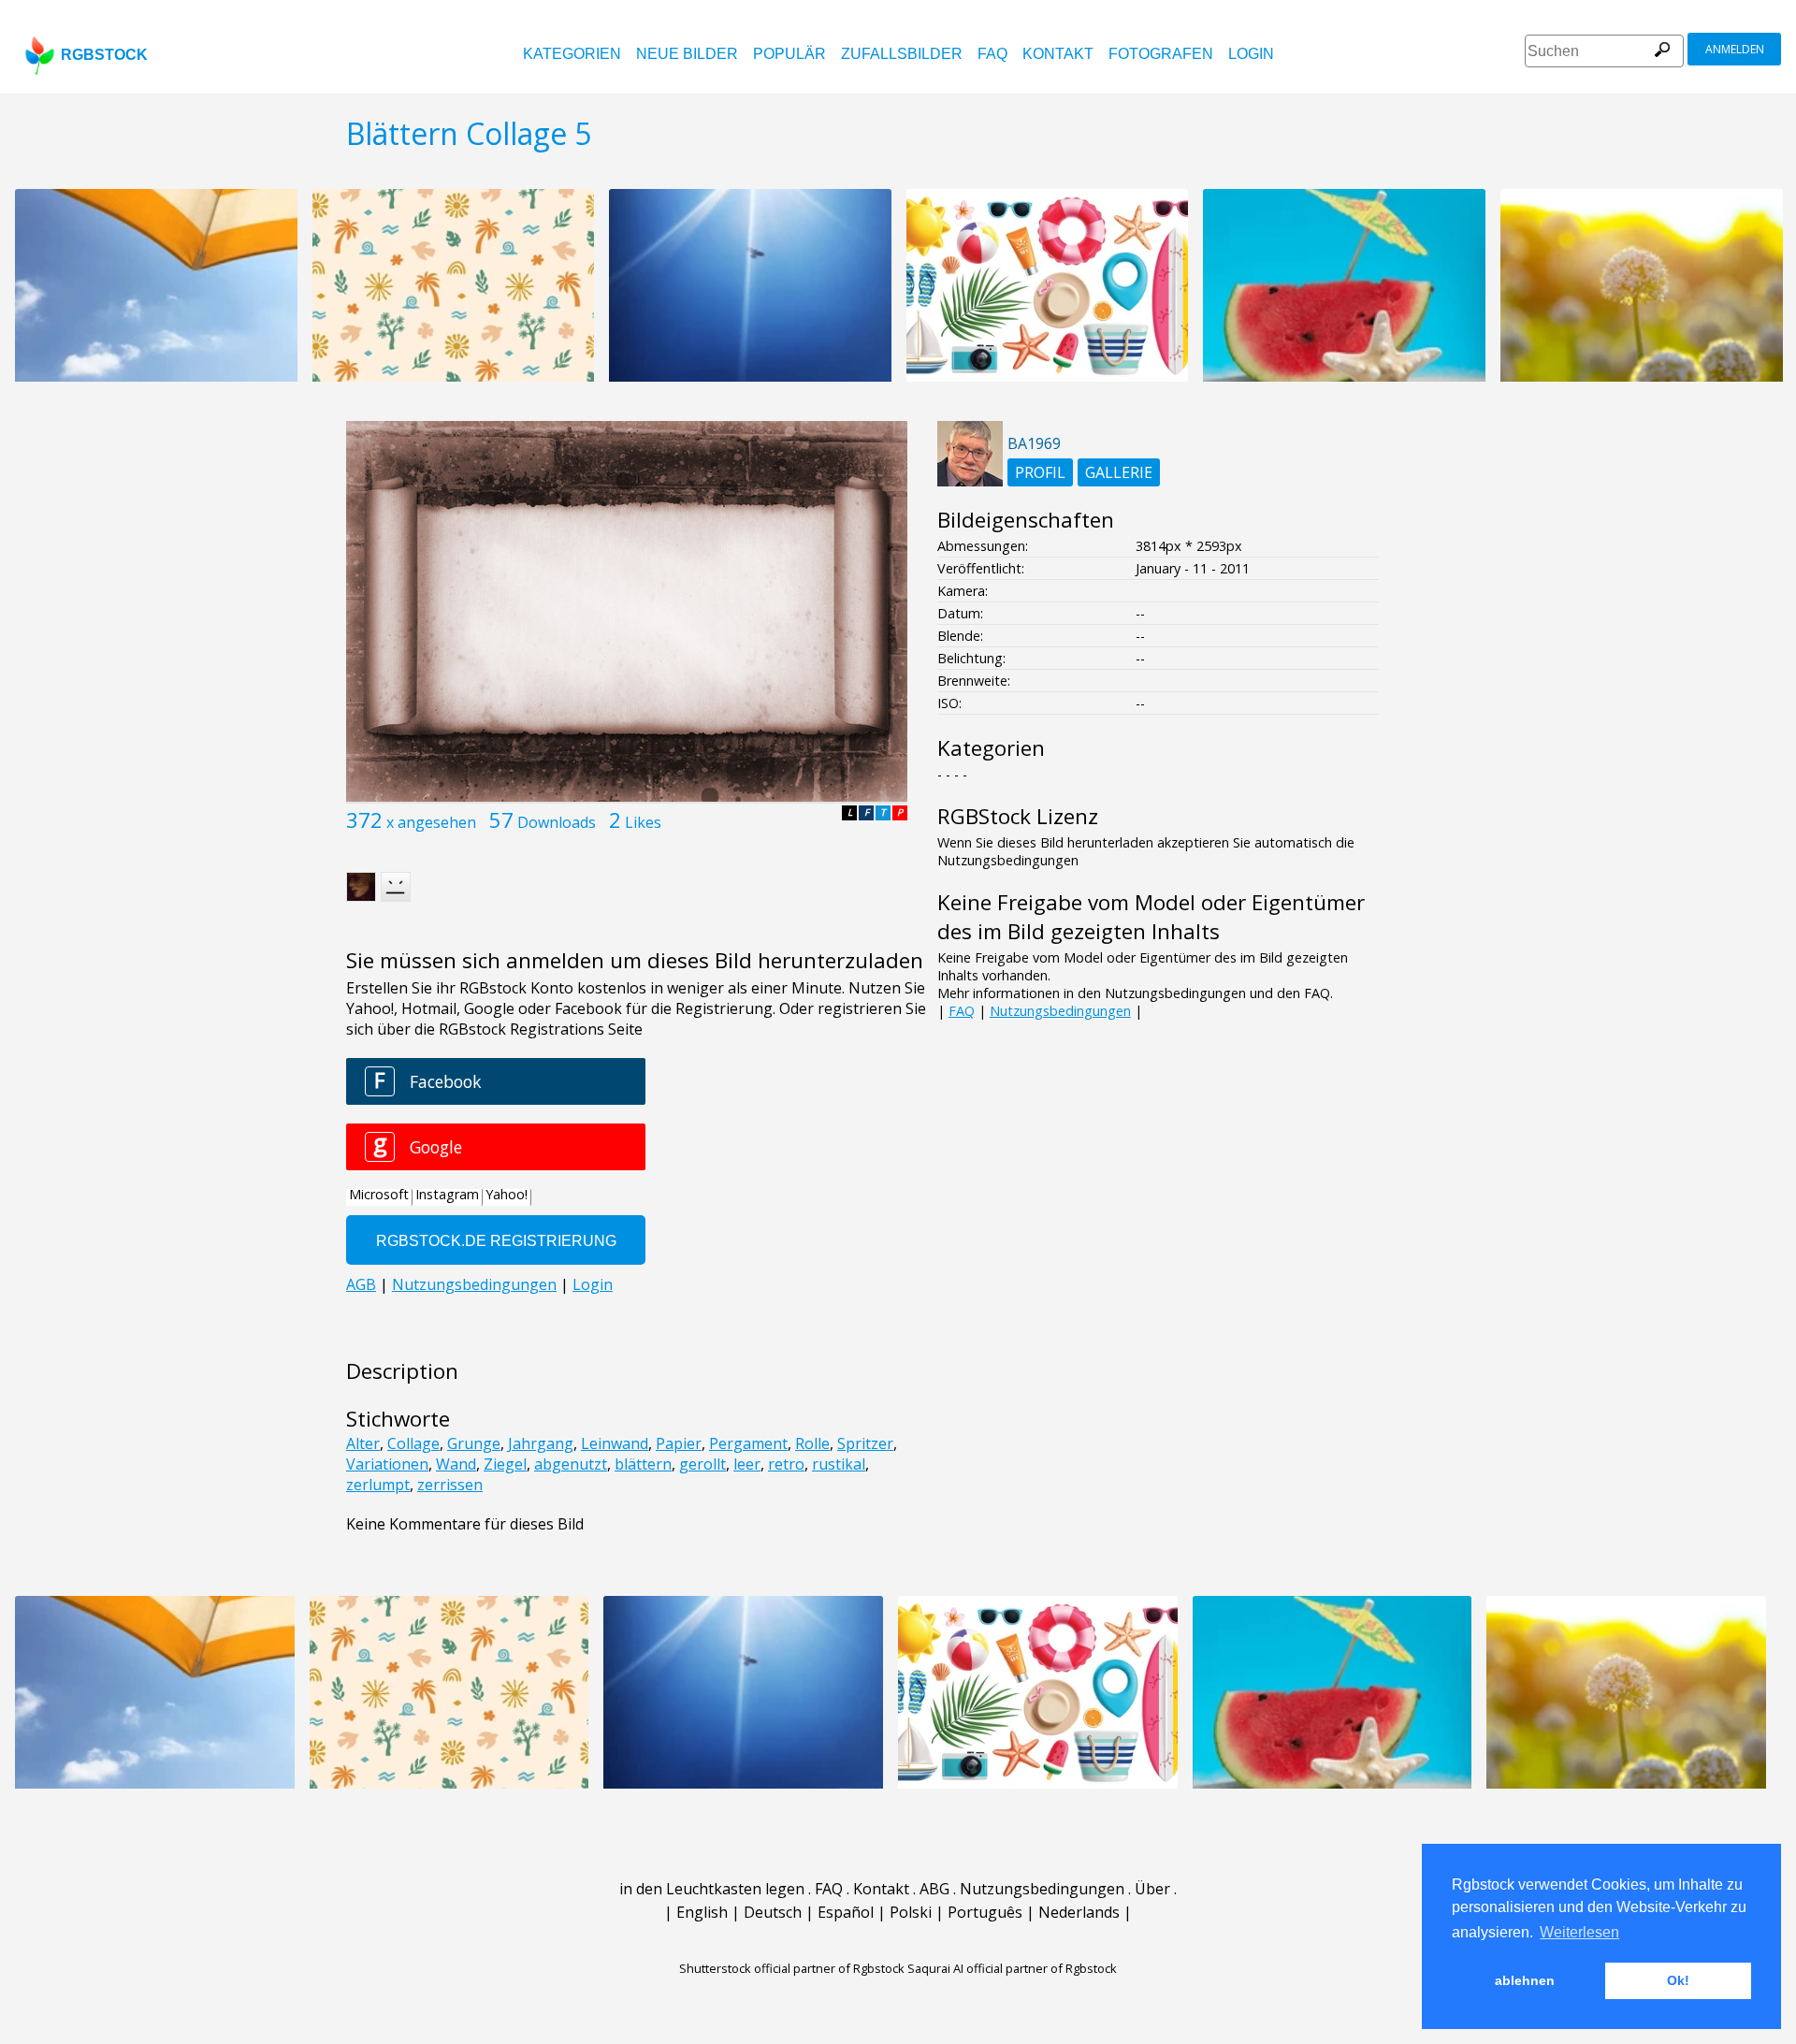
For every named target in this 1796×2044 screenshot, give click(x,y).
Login (1251, 54)
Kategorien (572, 54)
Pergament (748, 1443)
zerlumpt (378, 1485)
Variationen (387, 1464)
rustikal (839, 1464)
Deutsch (773, 1912)
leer (747, 1464)
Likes (643, 822)
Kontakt (1058, 54)
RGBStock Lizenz (1018, 816)
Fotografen (1161, 54)
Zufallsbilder (902, 54)
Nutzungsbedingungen (1060, 1011)
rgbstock (104, 55)
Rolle (812, 1443)
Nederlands (1079, 1912)
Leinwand (615, 1443)
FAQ (992, 54)
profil (1040, 472)
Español (846, 1912)
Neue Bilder (687, 54)
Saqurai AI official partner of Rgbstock (1012, 1968)
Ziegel (505, 1464)
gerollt (702, 1464)
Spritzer (865, 1443)
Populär (789, 54)
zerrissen (450, 1485)
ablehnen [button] (1525, 1980)
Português (985, 1912)
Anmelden (1735, 49)
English (702, 1912)
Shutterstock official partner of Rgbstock (792, 1968)
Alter (363, 1443)
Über (1152, 1889)
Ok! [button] (1678, 1980)
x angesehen (431, 822)
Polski (911, 1912)
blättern (643, 1464)
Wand (456, 1464)
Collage (413, 1443)
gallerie (1119, 472)
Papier (679, 1443)
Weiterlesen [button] (1579, 1932)
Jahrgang (541, 1443)
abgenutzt (571, 1464)
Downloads (557, 822)
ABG (934, 1889)
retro (786, 1464)
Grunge (474, 1443)
